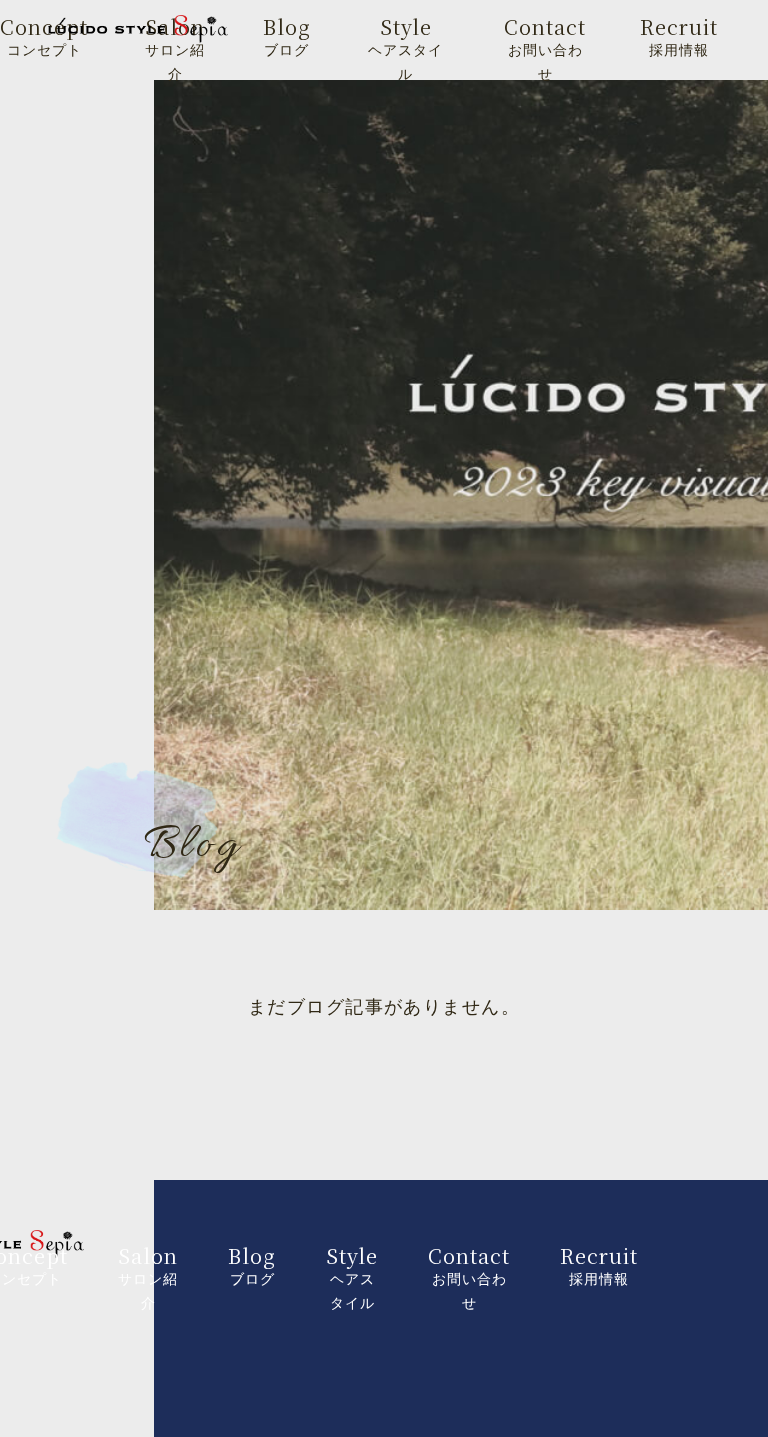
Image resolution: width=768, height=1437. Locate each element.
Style (405, 47)
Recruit (679, 35)
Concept (44, 35)
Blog (287, 35)
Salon (175, 47)
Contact (545, 47)
